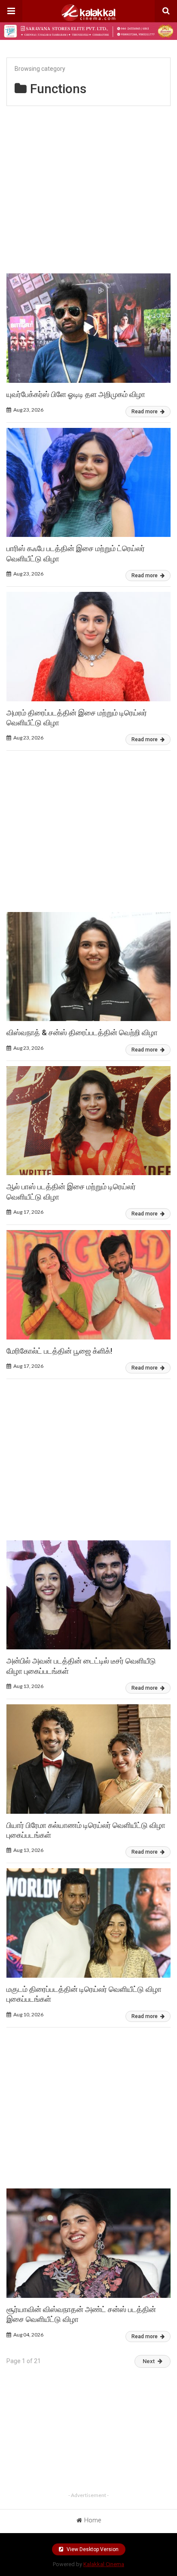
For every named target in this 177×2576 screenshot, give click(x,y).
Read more (145, 412)
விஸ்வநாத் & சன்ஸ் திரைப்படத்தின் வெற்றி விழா (82, 1032)
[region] (88, 186)
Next (149, 2361)
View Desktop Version (92, 2549)
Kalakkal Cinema (104, 2564)
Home (93, 2520)
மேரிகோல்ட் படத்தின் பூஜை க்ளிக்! (59, 1351)
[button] (11, 11)
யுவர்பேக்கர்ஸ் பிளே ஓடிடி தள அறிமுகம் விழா (76, 394)
